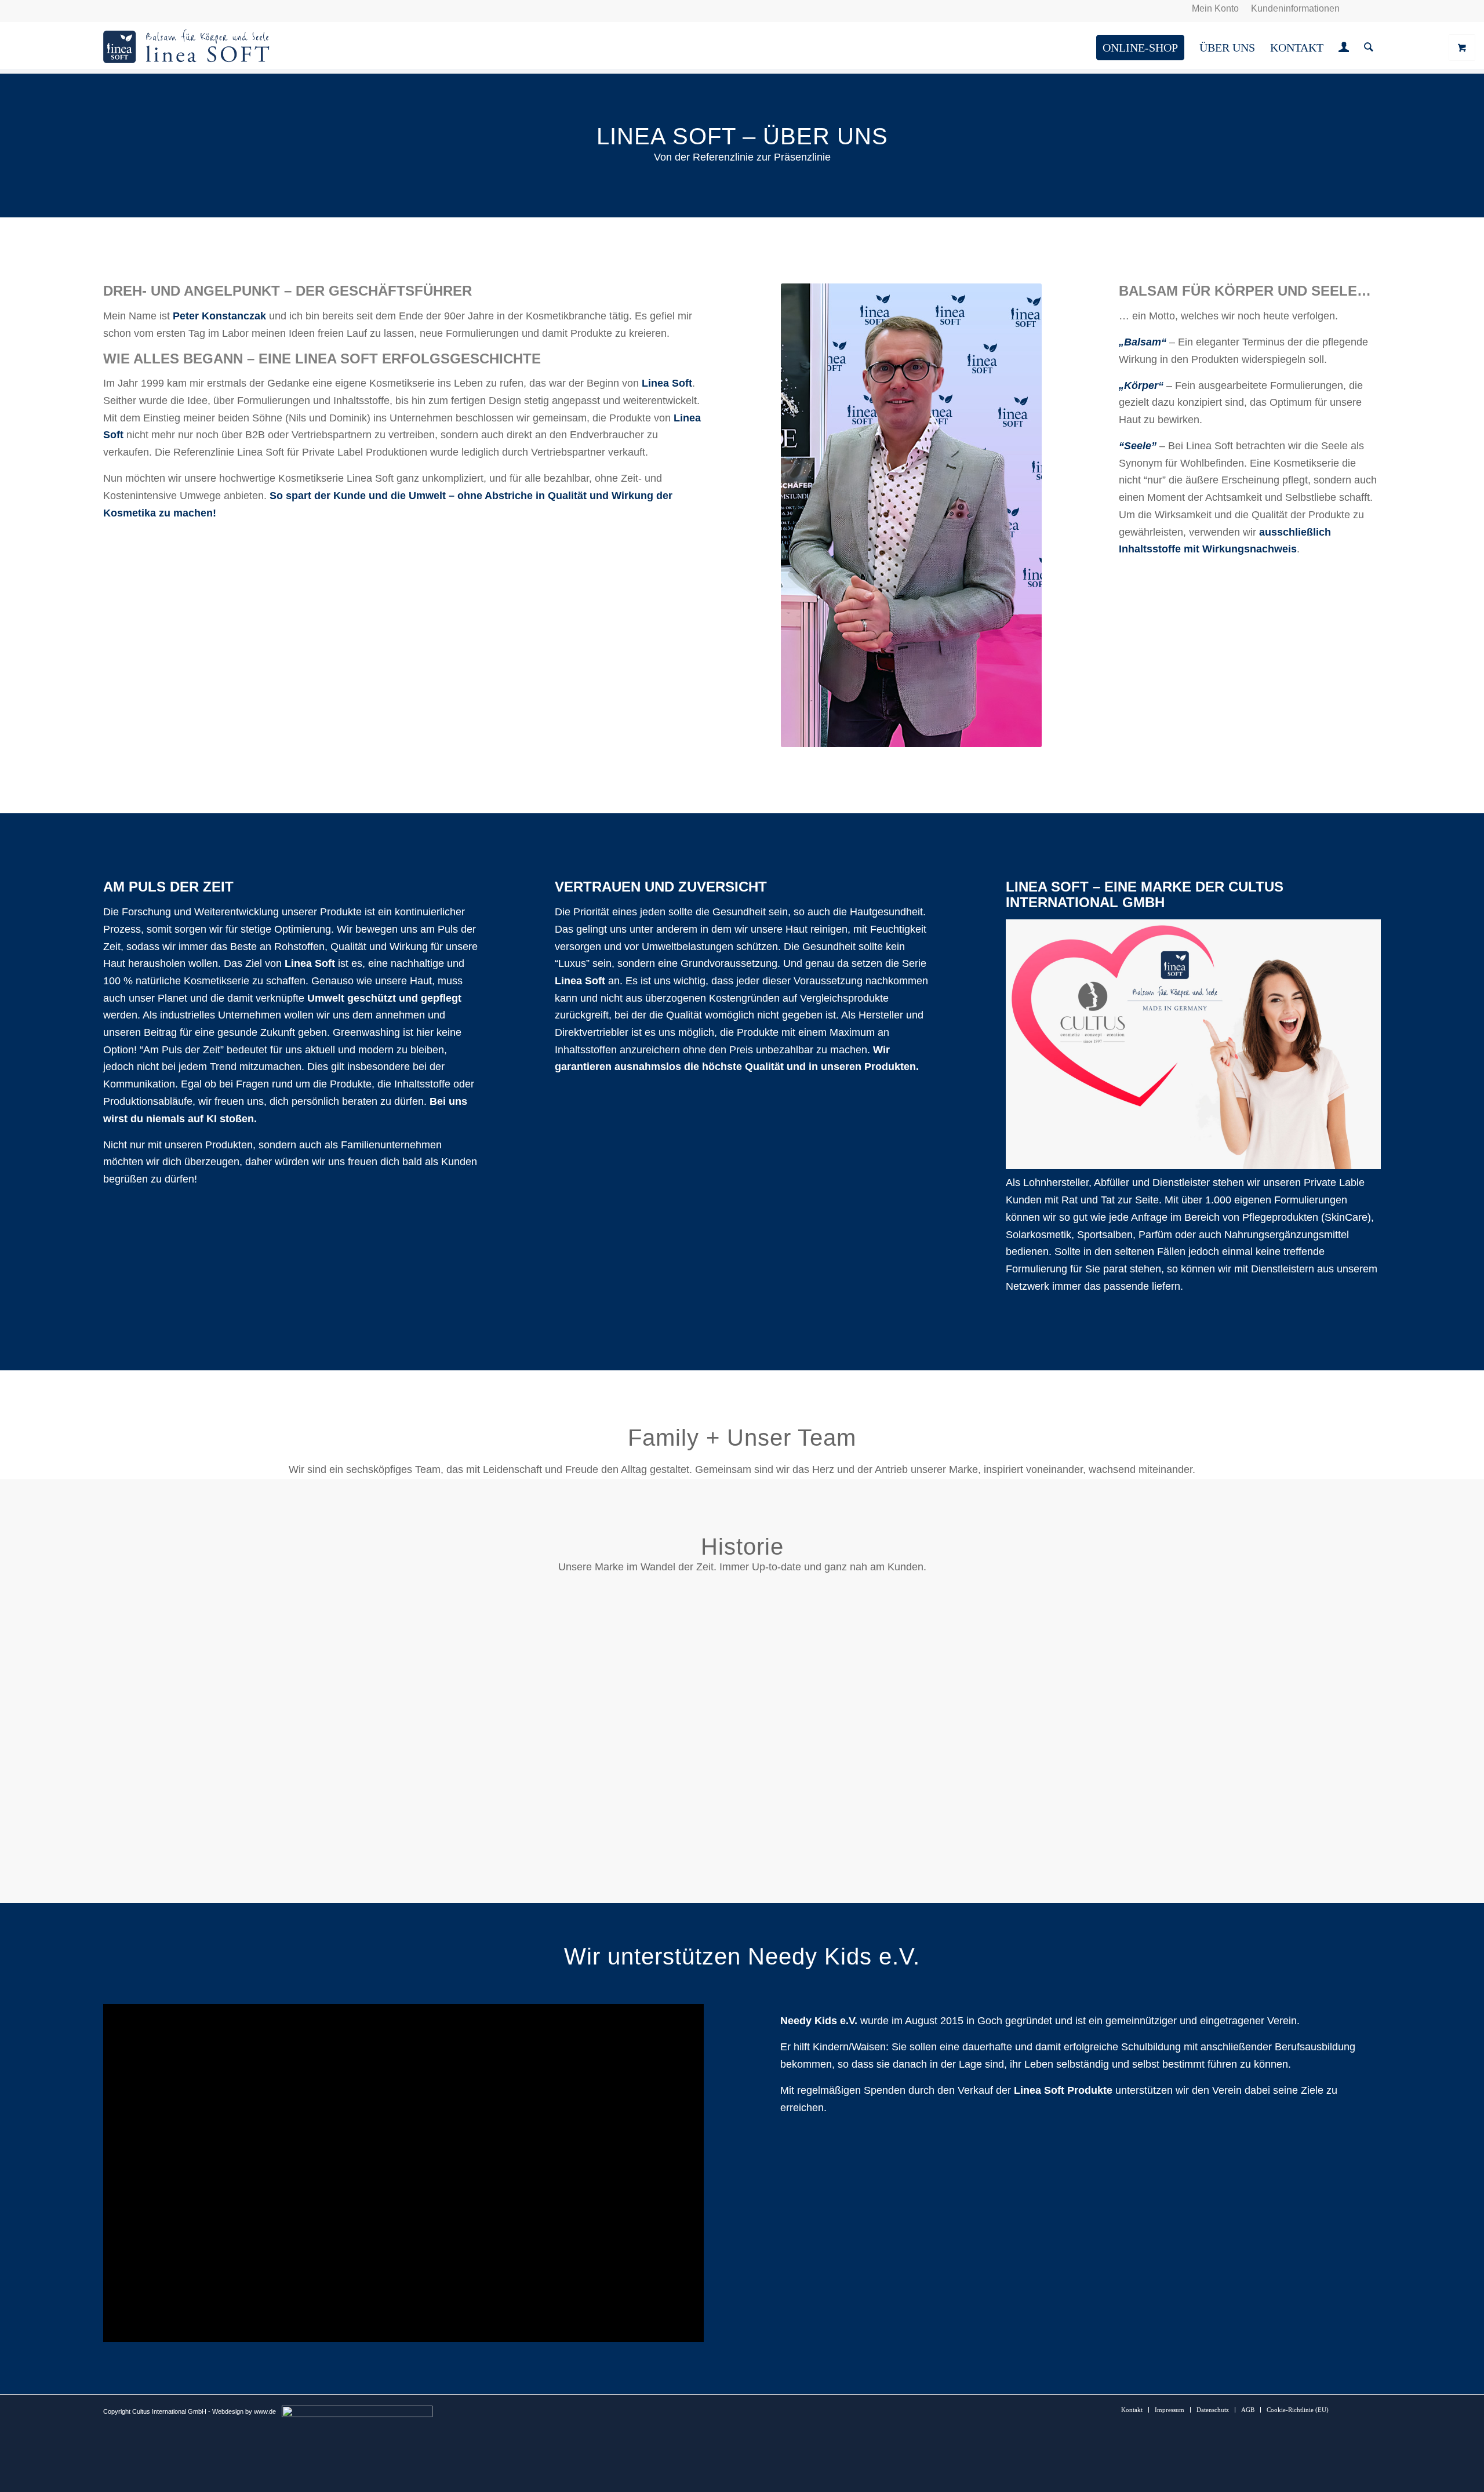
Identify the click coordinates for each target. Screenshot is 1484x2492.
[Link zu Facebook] (1372, 9)
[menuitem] (1216, 9)
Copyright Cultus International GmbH (155, 2411)
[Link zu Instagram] (1354, 9)
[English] (123, 8)
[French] (137, 8)
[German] (110, 8)
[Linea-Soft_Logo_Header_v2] (187, 48)
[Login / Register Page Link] (1344, 49)
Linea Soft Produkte (1063, 2090)
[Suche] (1369, 48)
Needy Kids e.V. (819, 2021)
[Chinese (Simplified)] (151, 8)
